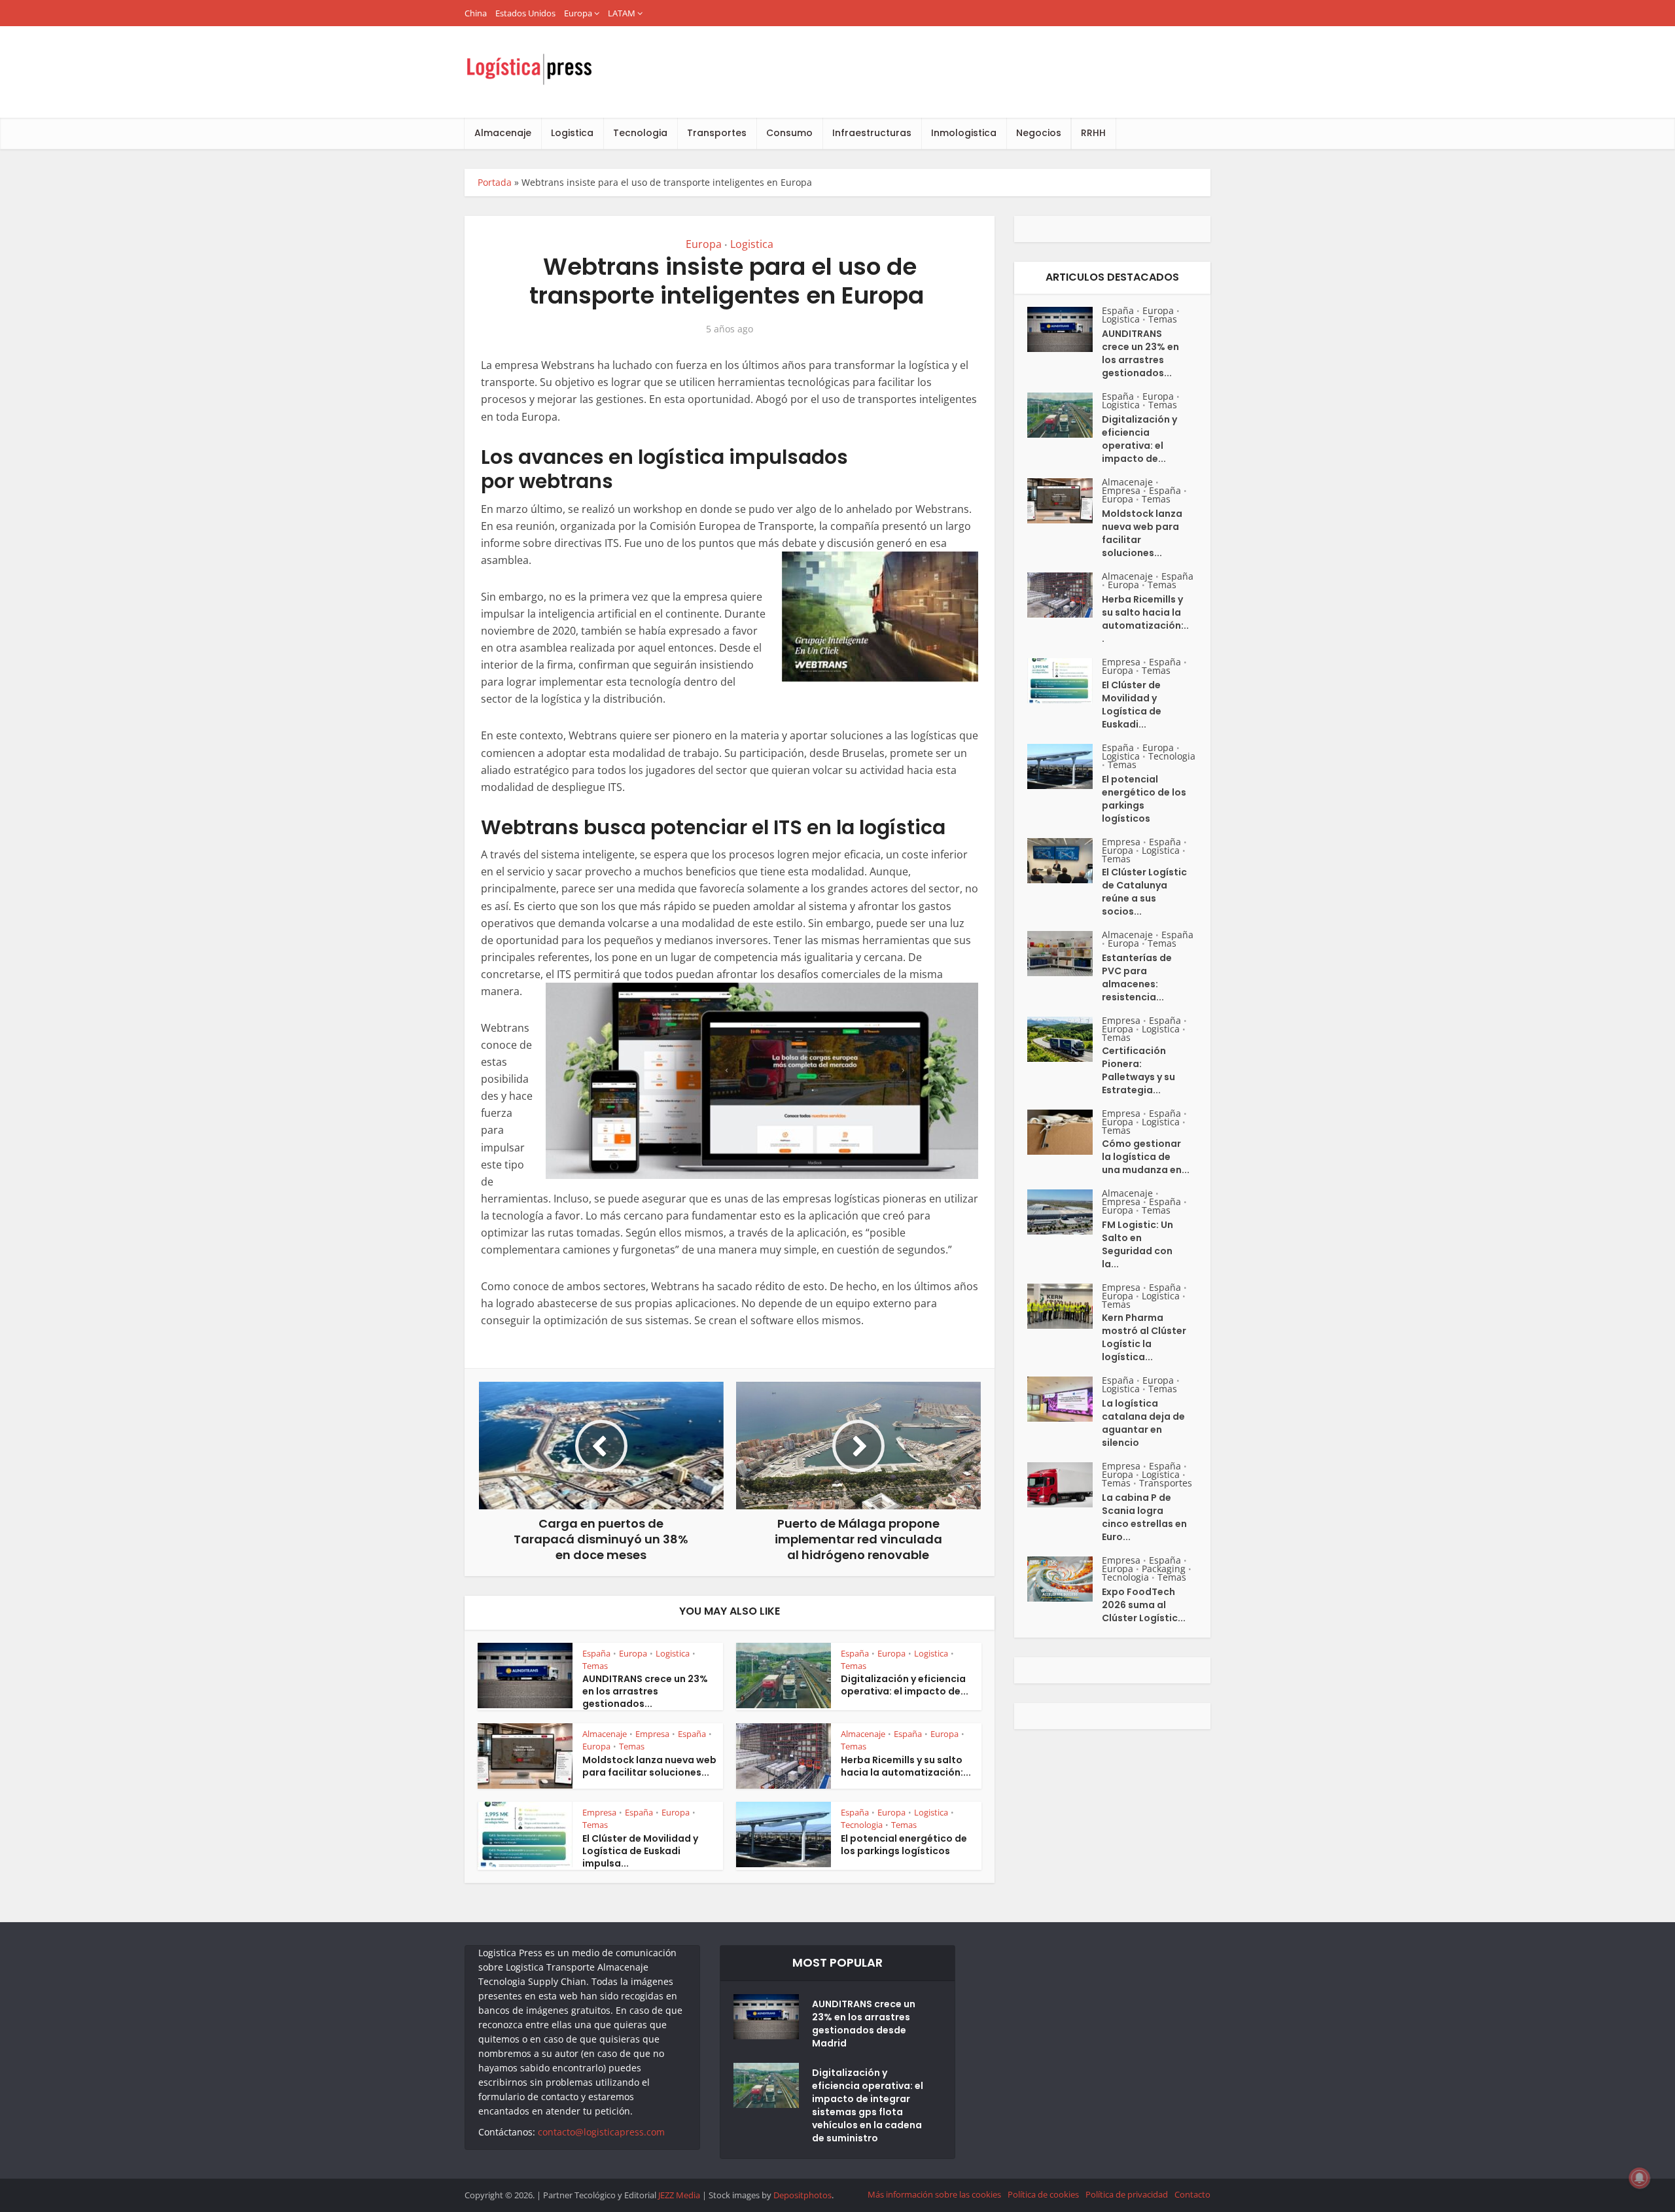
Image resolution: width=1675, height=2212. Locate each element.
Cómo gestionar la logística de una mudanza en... (1146, 1157)
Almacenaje (503, 133)
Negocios (1039, 133)
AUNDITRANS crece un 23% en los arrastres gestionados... (645, 1691)
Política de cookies (1043, 2194)
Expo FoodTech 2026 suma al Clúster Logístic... (1144, 1605)
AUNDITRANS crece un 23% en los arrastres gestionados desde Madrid (864, 2024)
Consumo (789, 133)
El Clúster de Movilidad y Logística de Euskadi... (1132, 705)
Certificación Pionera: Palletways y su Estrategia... (1138, 1070)
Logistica (572, 133)
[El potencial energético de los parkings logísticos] (1065, 766)
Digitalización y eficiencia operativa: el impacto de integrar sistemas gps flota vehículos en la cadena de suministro (868, 2105)
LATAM (622, 13)
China (476, 13)
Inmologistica (964, 133)
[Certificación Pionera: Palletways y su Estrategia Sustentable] (1065, 1039)
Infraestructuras (872, 133)
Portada (495, 182)
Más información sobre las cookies (934, 2194)
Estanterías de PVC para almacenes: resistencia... (1137, 977)
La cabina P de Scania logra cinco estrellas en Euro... (1144, 1517)
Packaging (1164, 1569)
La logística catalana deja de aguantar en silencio (1143, 1423)
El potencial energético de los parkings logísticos (904, 1845)
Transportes (717, 133)
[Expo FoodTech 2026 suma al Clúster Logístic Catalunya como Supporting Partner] (1065, 1579)
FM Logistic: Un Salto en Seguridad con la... (1137, 1244)
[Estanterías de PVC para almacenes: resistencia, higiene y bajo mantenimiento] (1065, 954)
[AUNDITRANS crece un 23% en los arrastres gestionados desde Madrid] (1065, 329)
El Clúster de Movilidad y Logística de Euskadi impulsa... (640, 1851)
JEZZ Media (680, 2195)
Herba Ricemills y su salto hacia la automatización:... (906, 1766)
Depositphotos (802, 2195)
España (596, 1653)
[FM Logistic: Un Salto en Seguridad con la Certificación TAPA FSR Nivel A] (1065, 1212)
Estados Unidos (525, 13)
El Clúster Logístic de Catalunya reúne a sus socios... (1144, 892)
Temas (595, 1666)
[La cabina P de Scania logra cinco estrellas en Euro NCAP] (1065, 1485)
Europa (578, 13)
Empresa (652, 1734)
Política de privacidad (1127, 2194)
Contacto (1192, 2194)
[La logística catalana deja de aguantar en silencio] (1065, 1399)
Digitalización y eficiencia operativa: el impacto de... (905, 1685)
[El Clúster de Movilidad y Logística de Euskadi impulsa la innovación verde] (1065, 681)
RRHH (1093, 133)
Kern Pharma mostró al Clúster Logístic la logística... (1144, 1337)
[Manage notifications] (1640, 2178)
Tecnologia (640, 133)
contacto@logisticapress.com (601, 2132)
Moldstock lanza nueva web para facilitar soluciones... (649, 1766)
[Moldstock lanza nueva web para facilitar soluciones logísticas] (1065, 501)
